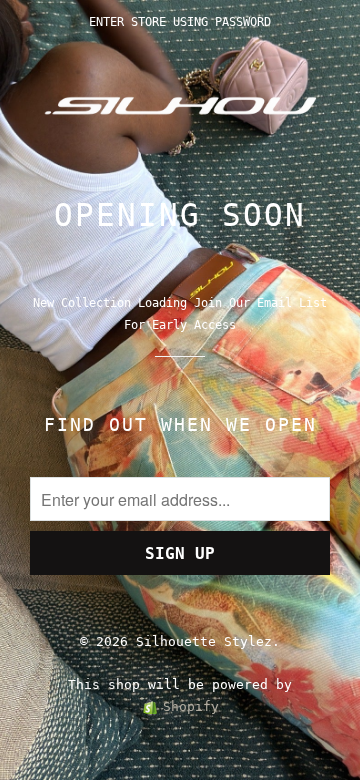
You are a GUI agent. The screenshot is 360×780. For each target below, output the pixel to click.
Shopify (191, 706)
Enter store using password (180, 22)
